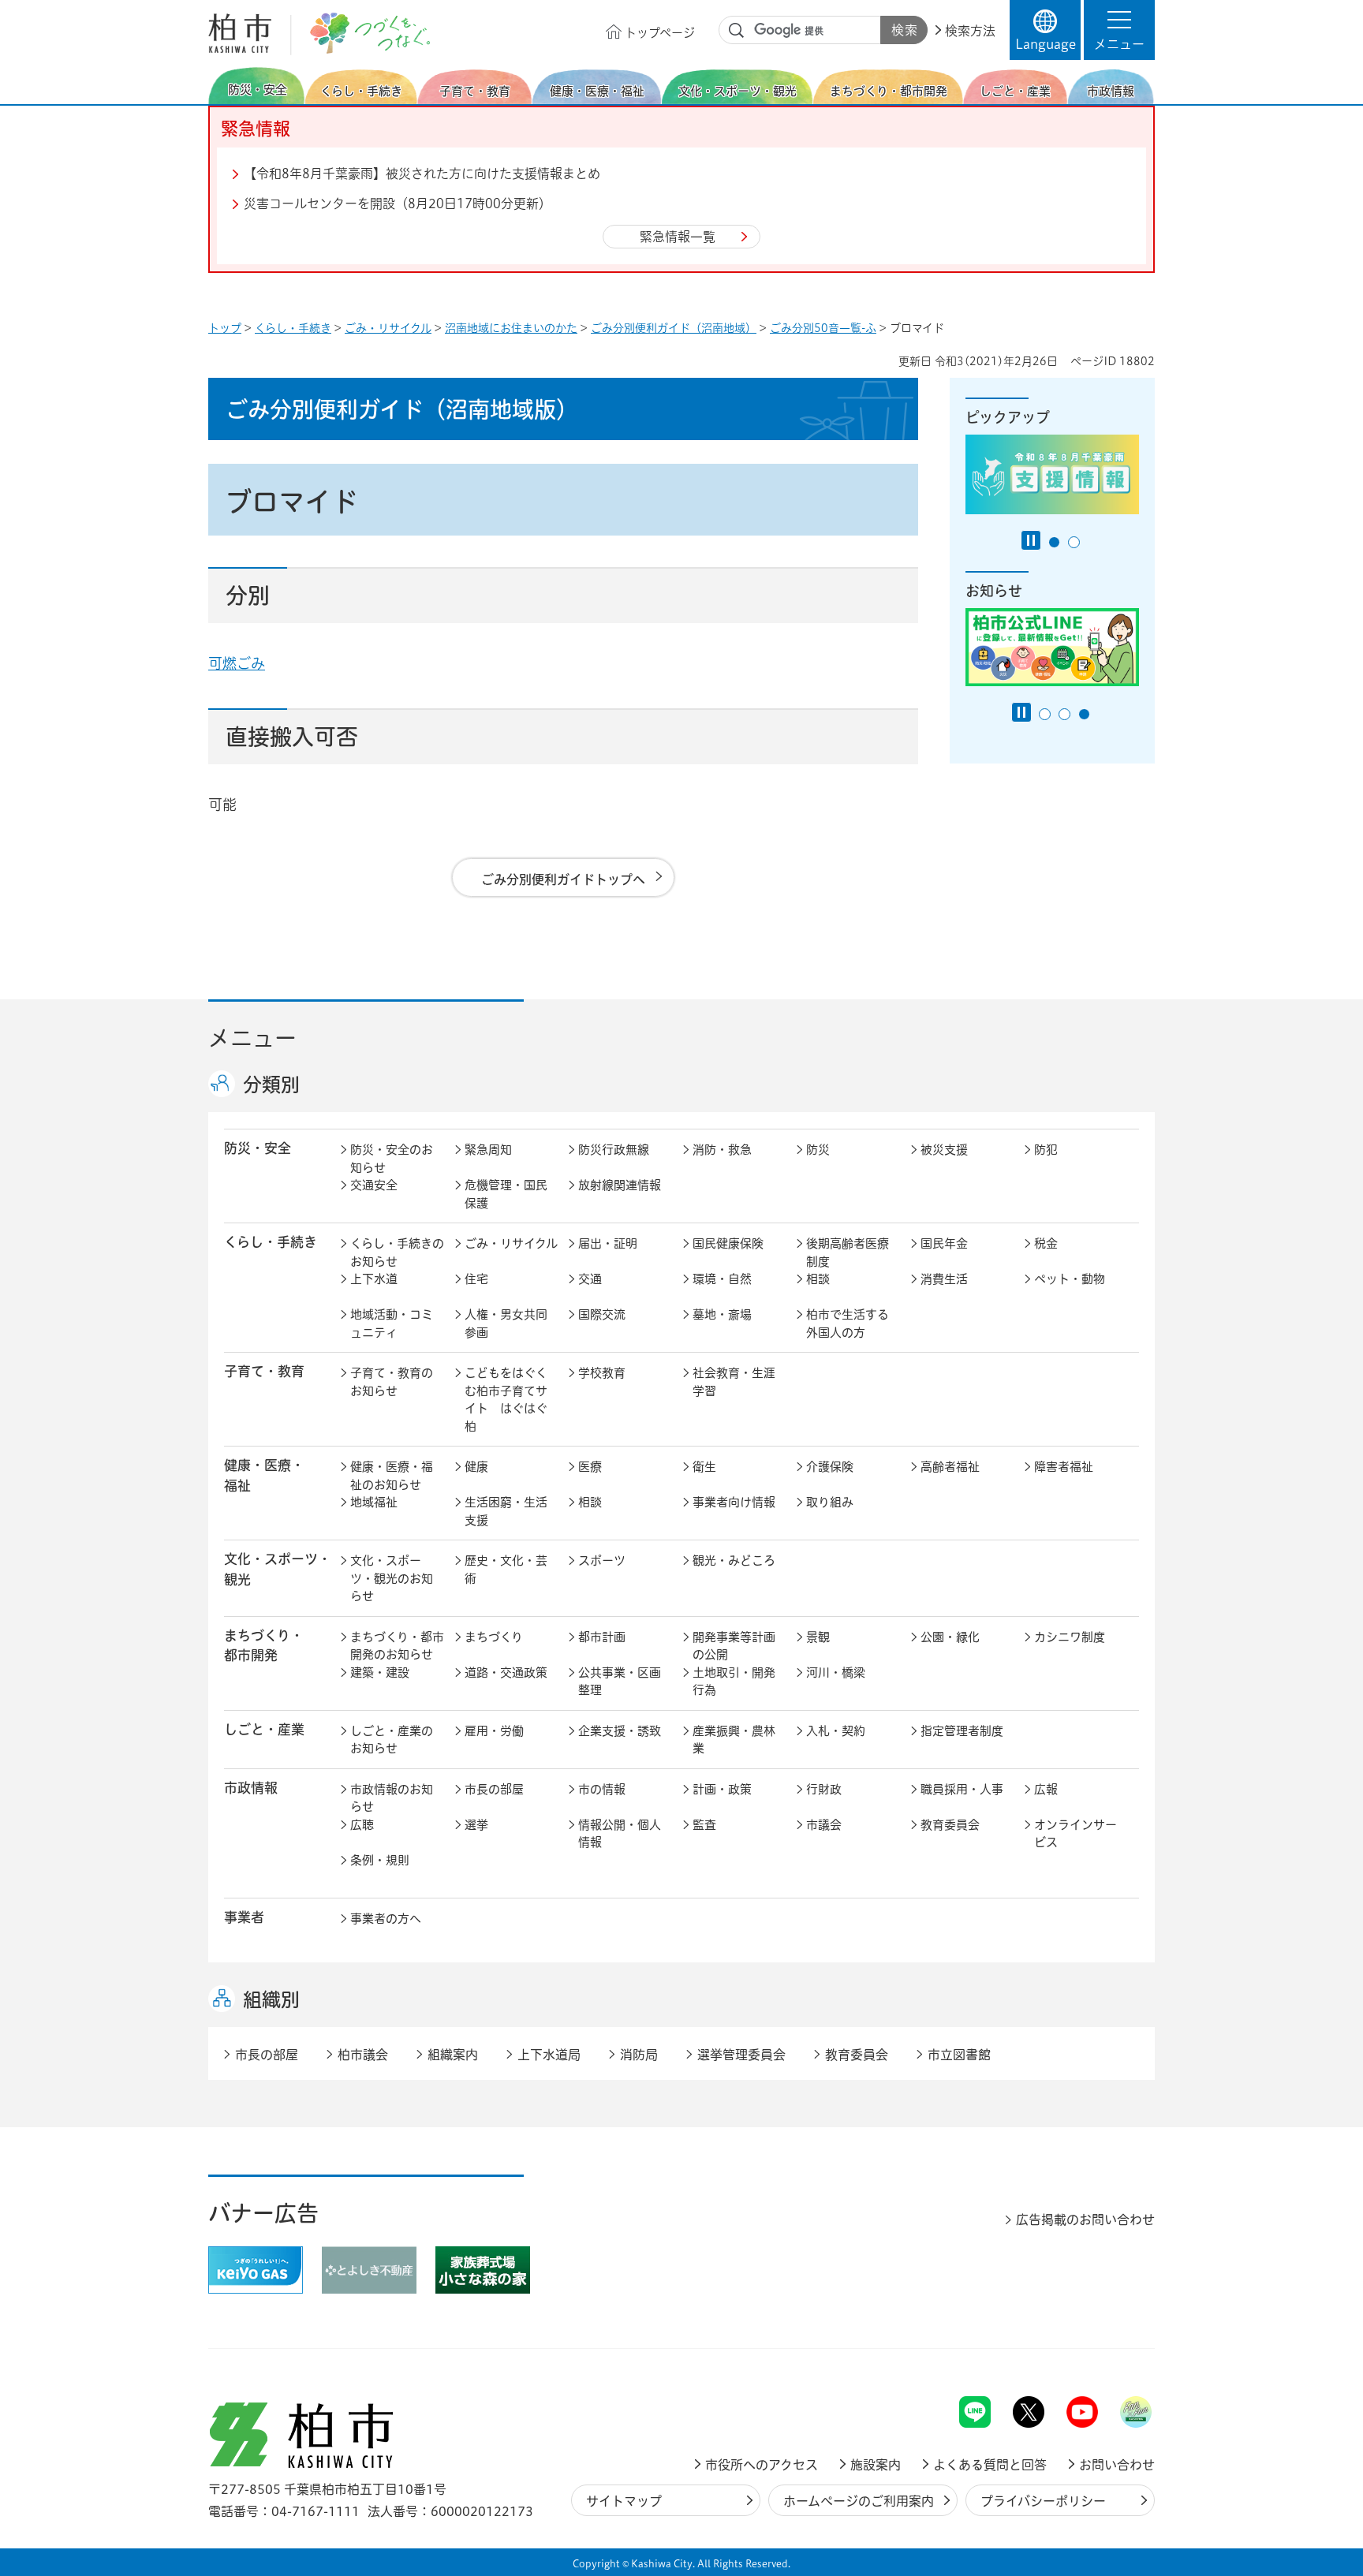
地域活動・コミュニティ (392, 1323)
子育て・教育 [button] (264, 1371)
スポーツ (602, 1561)
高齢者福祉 (950, 1467)
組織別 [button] (271, 1999)
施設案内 (876, 2465)
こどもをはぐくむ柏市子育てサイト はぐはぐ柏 (506, 1400)
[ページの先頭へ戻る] (1119, 2355)
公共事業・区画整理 (620, 1682)
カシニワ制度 (1070, 1637)
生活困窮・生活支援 (506, 1511)
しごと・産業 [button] (264, 1729)
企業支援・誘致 (620, 1731)
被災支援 (944, 1150)
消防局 (639, 2055)
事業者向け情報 (734, 1502)
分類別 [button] (271, 1085)
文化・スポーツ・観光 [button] (278, 1569)
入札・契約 (836, 1731)
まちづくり (494, 1637)
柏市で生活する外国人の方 (848, 1323)
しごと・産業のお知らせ (392, 1740)
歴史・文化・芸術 (506, 1570)
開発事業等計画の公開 (734, 1646)
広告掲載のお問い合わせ (1085, 2219)
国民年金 (944, 1243)
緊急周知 (488, 1150)
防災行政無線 (614, 1150)
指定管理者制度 (962, 1731)
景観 (818, 1637)
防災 (818, 1150)
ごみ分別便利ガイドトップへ (563, 879)
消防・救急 (722, 1150)
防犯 (1046, 1150)
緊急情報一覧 (678, 237)
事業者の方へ (386, 1919)
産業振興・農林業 (734, 1740)
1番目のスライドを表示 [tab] (1054, 542)
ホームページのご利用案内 (859, 2501)
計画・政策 (722, 1789)
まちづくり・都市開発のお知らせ (397, 1646)
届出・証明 (608, 1243)
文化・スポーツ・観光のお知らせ (392, 1578)
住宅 (476, 1279)
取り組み (830, 1502)
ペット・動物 (1070, 1279)
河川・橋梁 (836, 1673)
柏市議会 (363, 2055)
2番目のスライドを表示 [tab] (1074, 542)
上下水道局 (549, 2055)
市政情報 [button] (251, 1788)
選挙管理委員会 (741, 2055)
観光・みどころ (734, 1561)
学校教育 (602, 1373)
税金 (1046, 1243)
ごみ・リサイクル (388, 328)
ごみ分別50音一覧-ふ (823, 328)
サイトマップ (624, 2501)
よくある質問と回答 (990, 2465)
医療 (590, 1467)
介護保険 (830, 1467)
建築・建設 (380, 1673)
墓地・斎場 (722, 1314)
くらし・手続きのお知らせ (397, 1253)
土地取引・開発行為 (734, 1682)
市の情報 (602, 1789)
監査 (704, 1825)
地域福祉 (374, 1502)
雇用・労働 (494, 1731)
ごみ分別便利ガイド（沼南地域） (674, 328)
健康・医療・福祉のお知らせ (392, 1476)
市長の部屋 (494, 1789)
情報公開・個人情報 (620, 1834)
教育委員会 (950, 1825)
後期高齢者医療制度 (848, 1253)
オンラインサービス (1075, 1834)
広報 (1046, 1789)
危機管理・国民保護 (506, 1194)
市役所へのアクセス (762, 2465)
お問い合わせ (1117, 2465)
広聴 (362, 1825)
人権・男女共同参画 (506, 1323)
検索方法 (970, 31)
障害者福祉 (1064, 1467)
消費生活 (944, 1279)
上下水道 (374, 1279)
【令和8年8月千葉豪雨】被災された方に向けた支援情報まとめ (422, 174)
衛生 (704, 1467)
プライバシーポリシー (1043, 2501)
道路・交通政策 (506, 1673)
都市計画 (602, 1637)
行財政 (824, 1789)
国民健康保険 (728, 1243)
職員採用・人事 (962, 1789)
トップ (225, 328)
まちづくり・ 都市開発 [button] (264, 1645)
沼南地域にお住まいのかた (511, 328)
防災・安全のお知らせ (392, 1159)
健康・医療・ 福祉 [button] (264, 1475)
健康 (476, 1467)
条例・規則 (380, 1860)
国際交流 (602, 1314)
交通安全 (374, 1185)
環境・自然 (722, 1279)
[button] (1119, 30)
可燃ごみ (237, 663)
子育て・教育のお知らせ (392, 1382)
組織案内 (453, 2055)
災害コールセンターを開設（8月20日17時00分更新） (398, 203)
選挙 (476, 1825)
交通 (590, 1279)
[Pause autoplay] (1031, 540)
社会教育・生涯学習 (734, 1382)
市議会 (824, 1825)
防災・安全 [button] (258, 1148)
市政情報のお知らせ (392, 1798)
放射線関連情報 (620, 1185)
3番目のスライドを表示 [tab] (1084, 714)
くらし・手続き (293, 328)
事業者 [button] (244, 1917)
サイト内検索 (737, 31)
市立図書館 (959, 2055)
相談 (818, 1279)
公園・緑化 (950, 1637)
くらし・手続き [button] (271, 1242)
